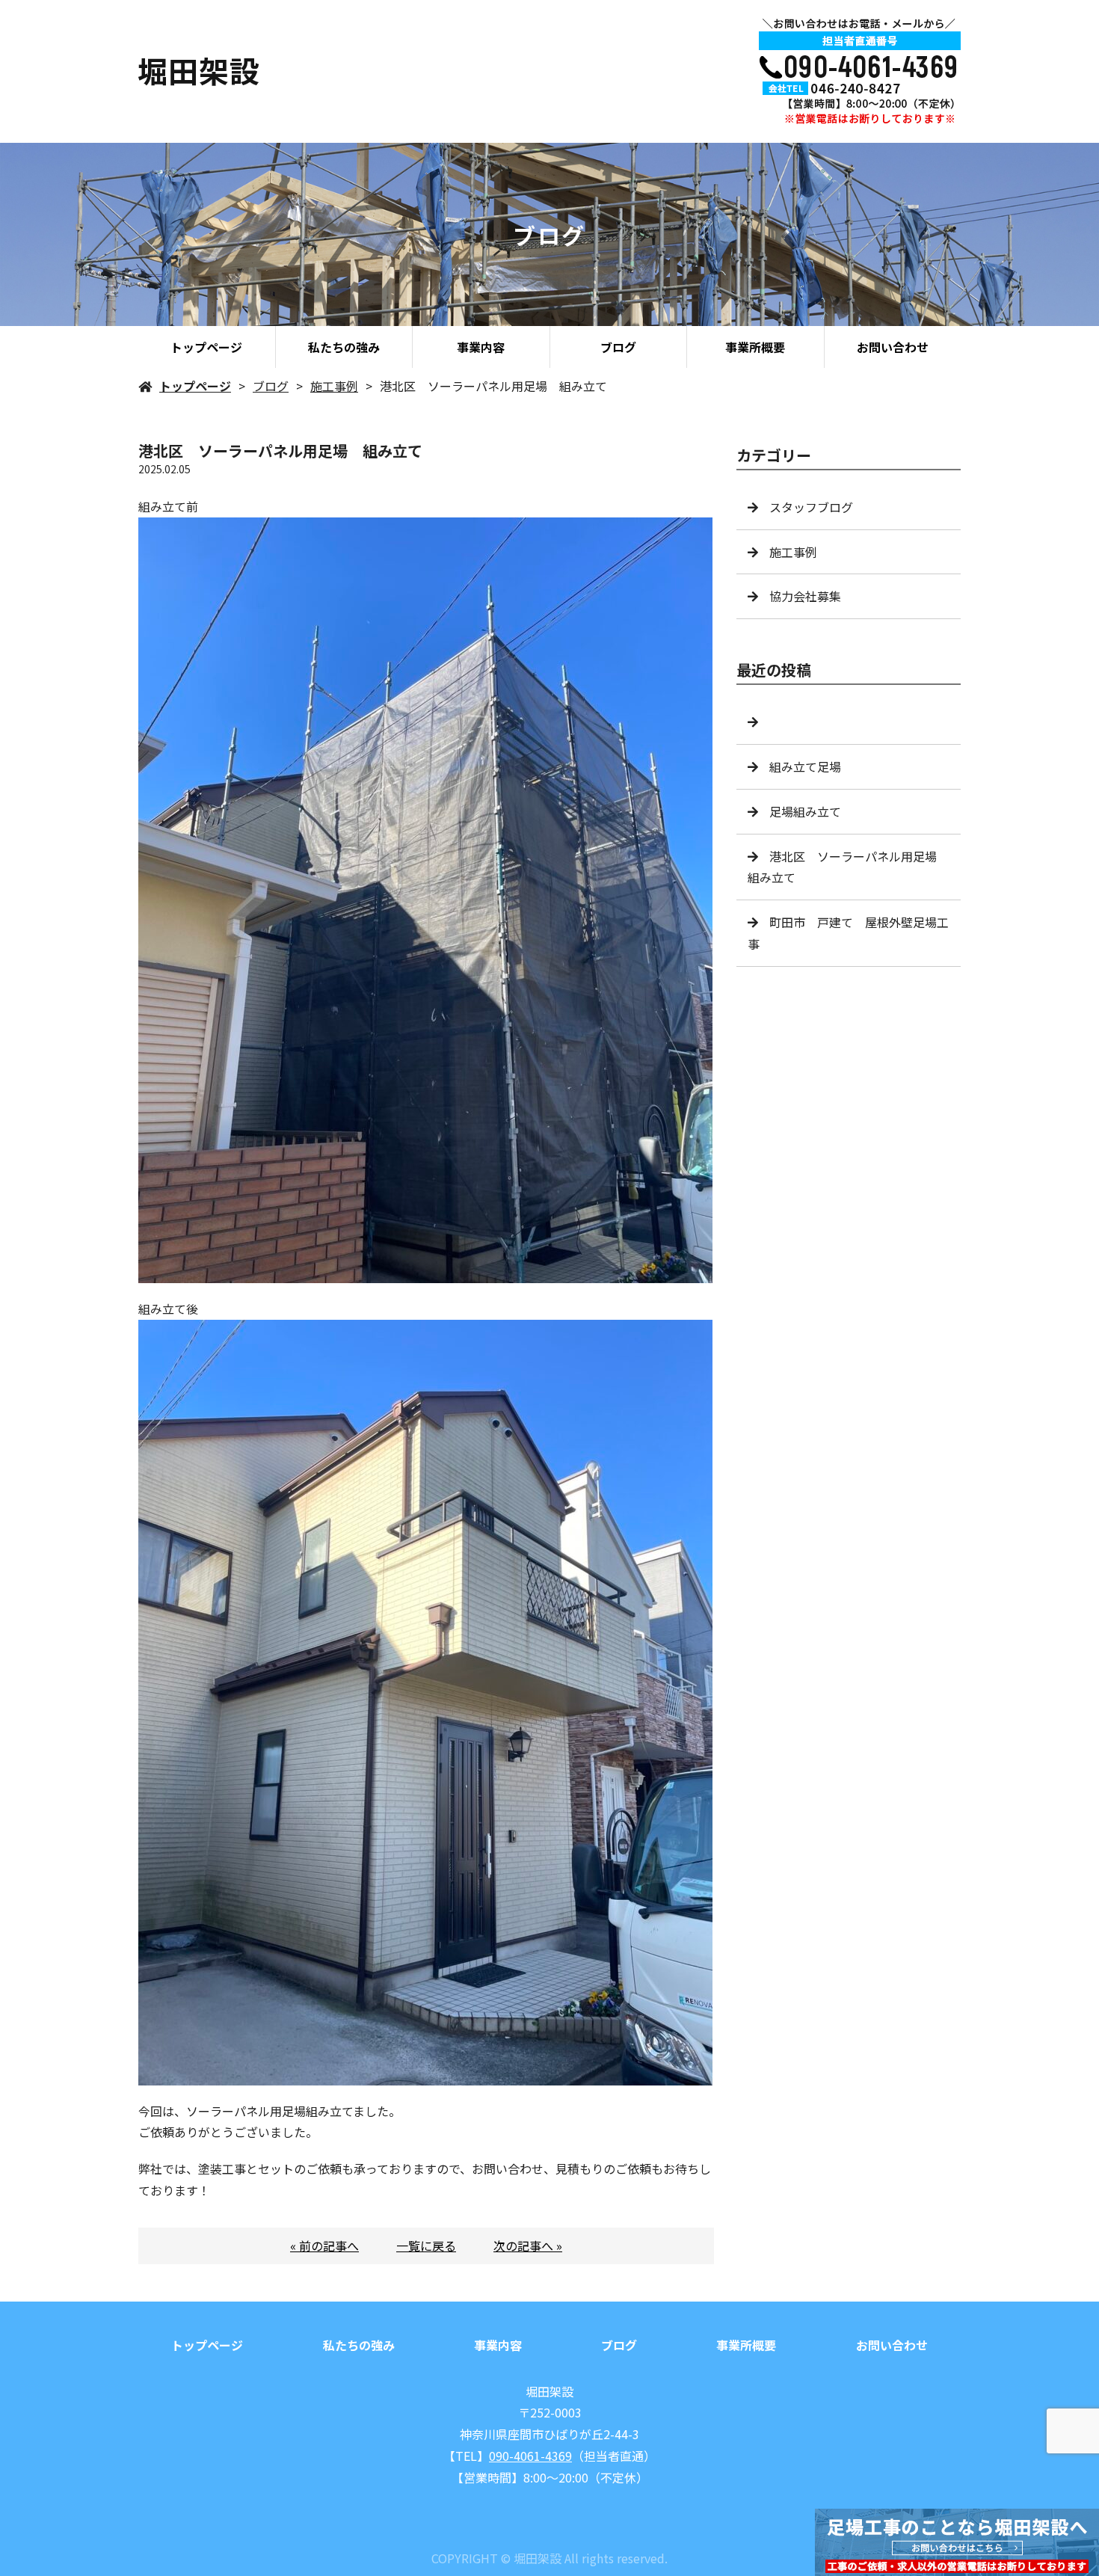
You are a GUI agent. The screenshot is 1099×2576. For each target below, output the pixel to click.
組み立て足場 (805, 766)
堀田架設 (549, 2391)
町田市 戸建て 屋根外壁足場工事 (848, 933)
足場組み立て (805, 811)
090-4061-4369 (530, 2456)
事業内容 (481, 347)
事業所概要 (755, 347)
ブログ (618, 347)
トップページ (206, 347)
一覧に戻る (426, 2245)
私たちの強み (344, 347)
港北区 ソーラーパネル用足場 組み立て (848, 867)
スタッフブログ (811, 507)
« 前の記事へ (324, 2245)
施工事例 (334, 386)
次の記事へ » (528, 2245)
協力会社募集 (805, 596)
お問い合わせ (893, 347)
